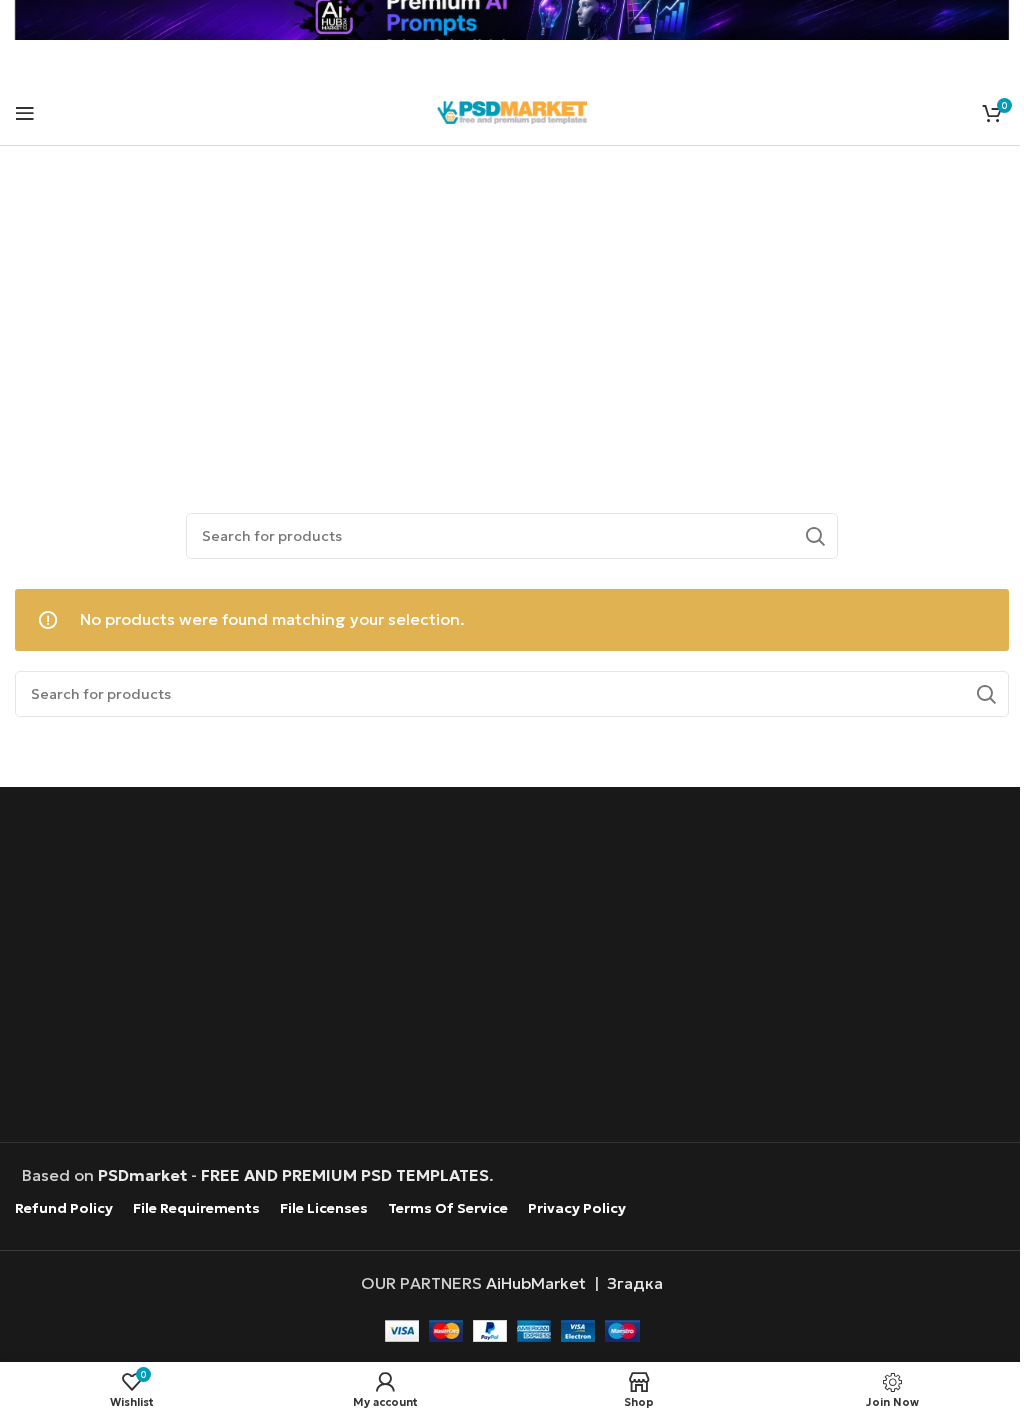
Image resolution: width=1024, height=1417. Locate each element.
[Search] (815, 536)
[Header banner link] (512, 20)
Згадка (635, 1283)
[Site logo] (512, 110)
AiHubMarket (536, 1283)
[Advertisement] (512, 306)
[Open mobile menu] (25, 113)
